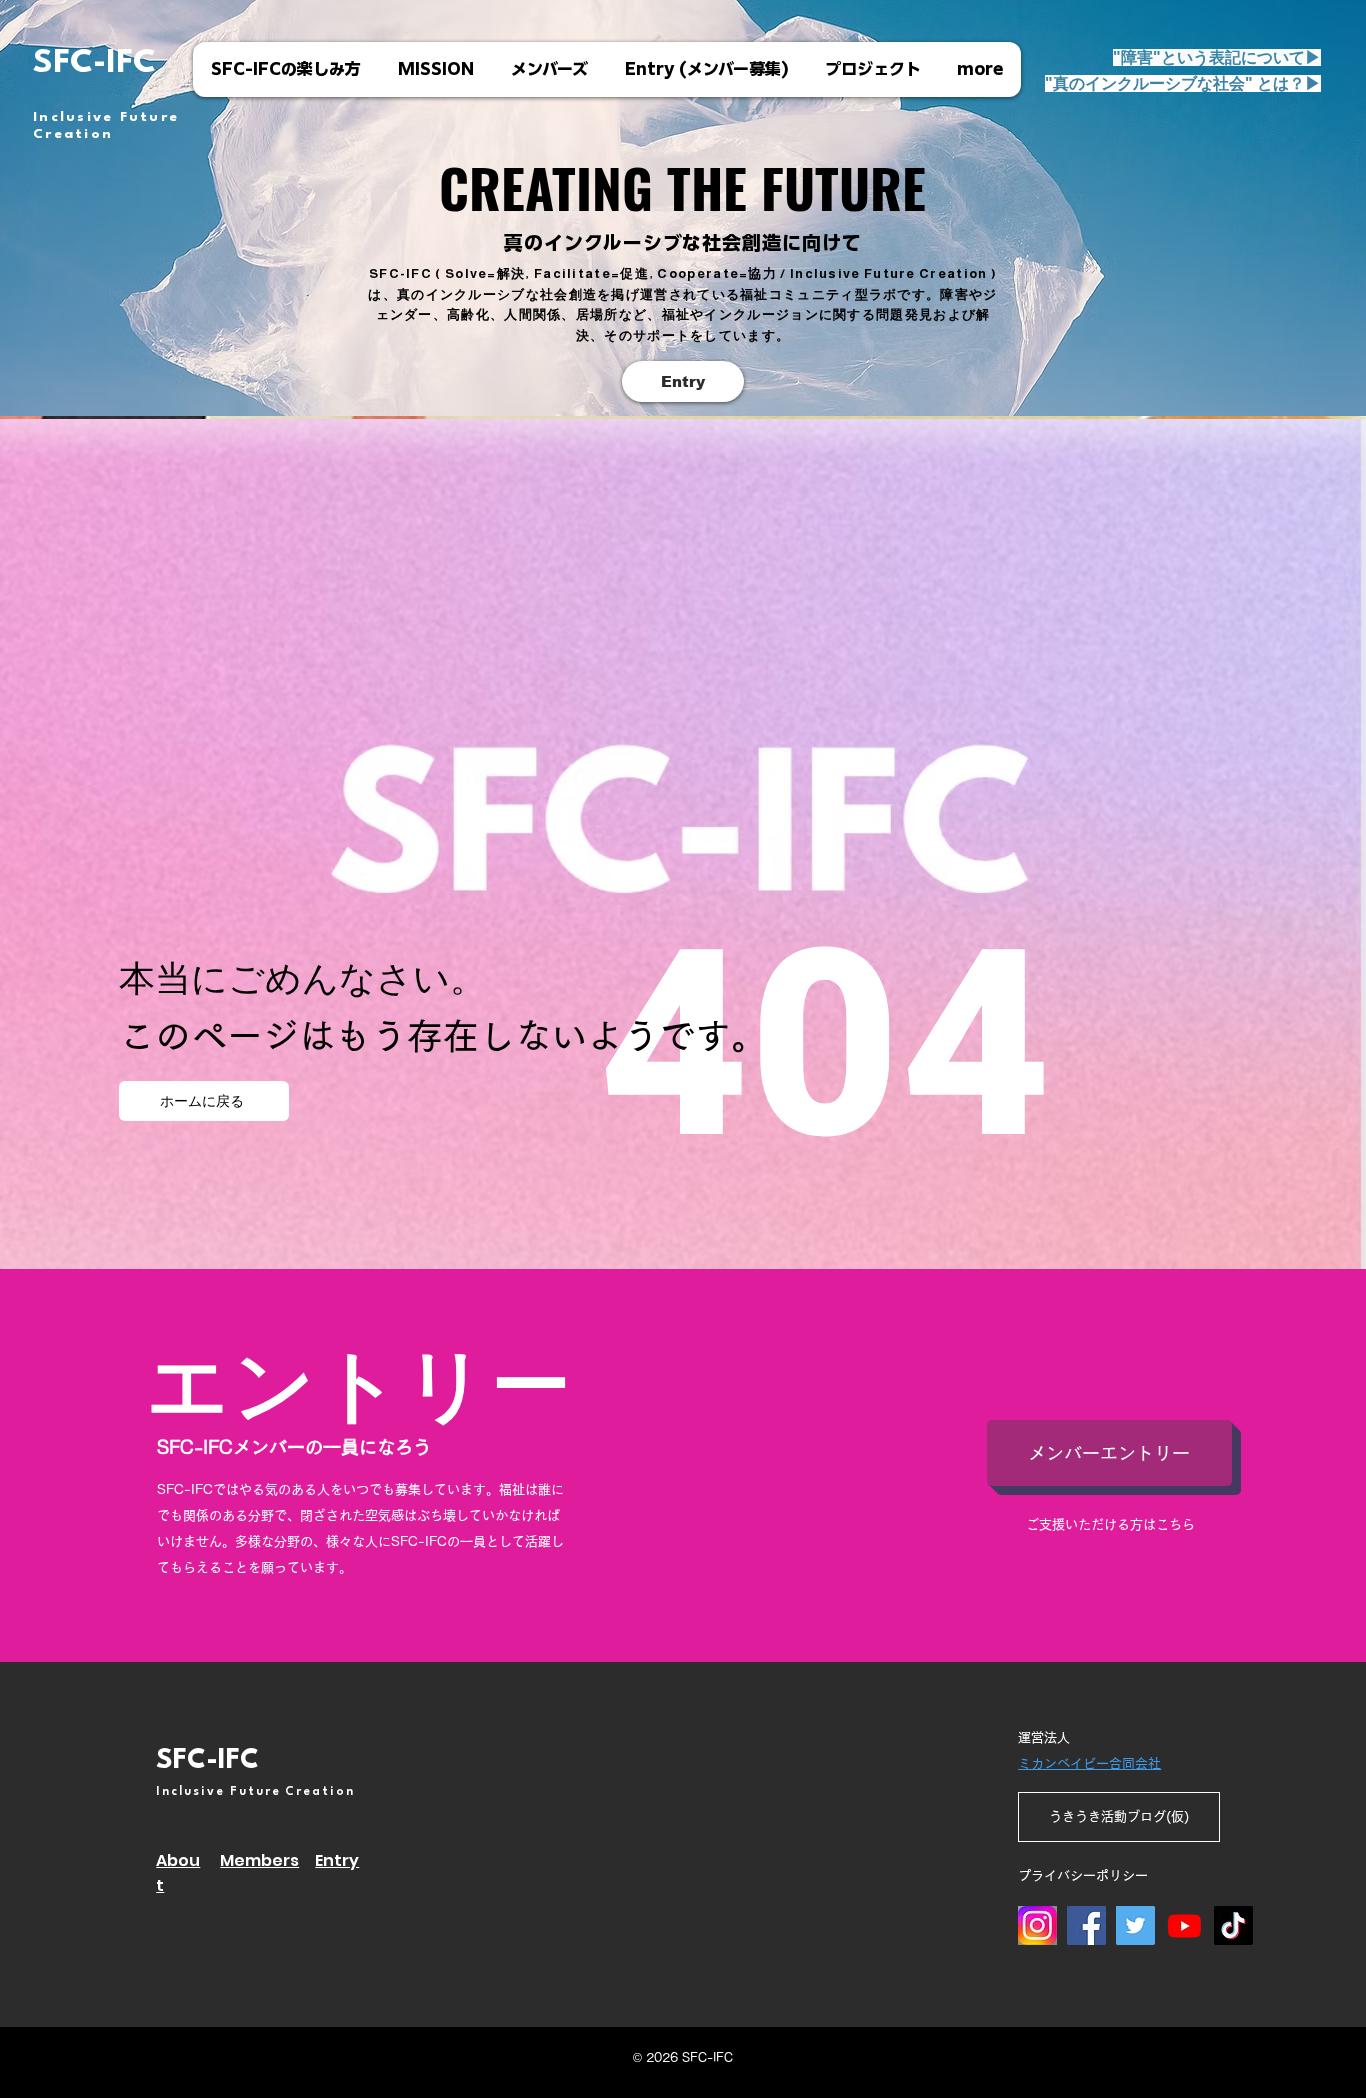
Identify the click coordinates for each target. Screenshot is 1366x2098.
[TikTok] (1233, 1925)
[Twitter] (1135, 1925)
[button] (1183, 83)
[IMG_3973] (1037, 1925)
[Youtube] (1184, 1925)
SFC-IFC (94, 63)
